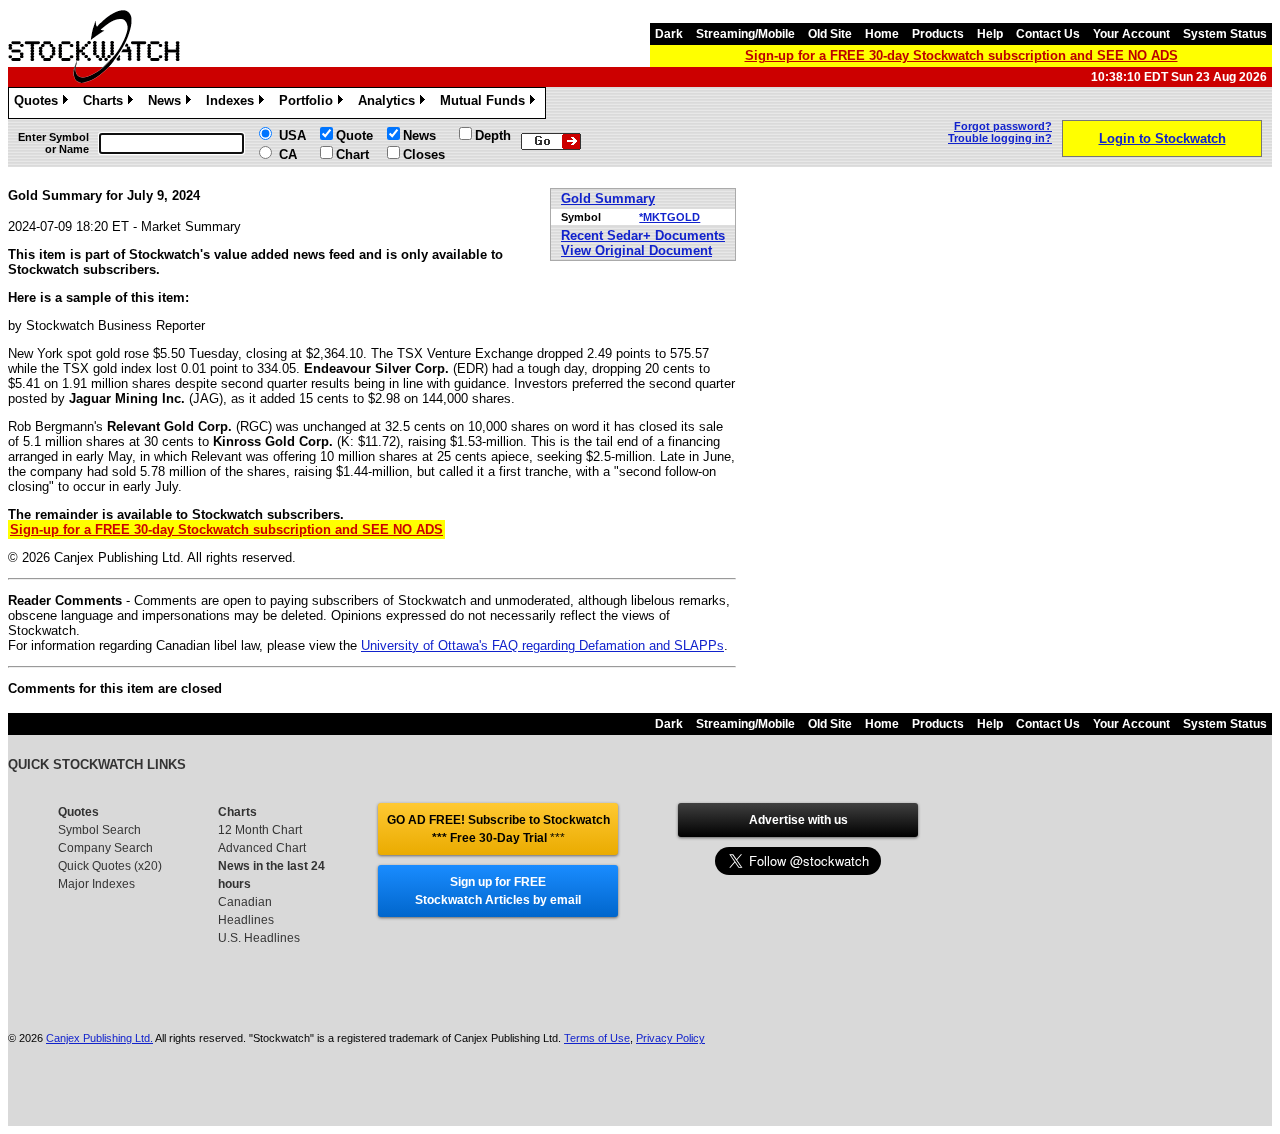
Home (882, 34)
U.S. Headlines (259, 938)
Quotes (39, 103)
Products (938, 34)
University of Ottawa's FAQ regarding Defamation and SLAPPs (542, 645)
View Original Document (636, 250)
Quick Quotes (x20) (110, 866)
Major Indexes (96, 884)
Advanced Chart (262, 848)
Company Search (105, 848)
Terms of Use (597, 1038)
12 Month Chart (260, 830)
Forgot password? (1003, 126)
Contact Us (1048, 34)
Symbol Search (99, 830)
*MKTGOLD (669, 217)
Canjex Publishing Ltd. (99, 1038)
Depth (493, 135)
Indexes (233, 103)
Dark (669, 34)
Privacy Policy (670, 1038)
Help (990, 34)
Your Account (1131, 34)
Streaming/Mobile (745, 34)
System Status (1225, 34)
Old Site (830, 34)
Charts (106, 103)
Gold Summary (608, 198)
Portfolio (309, 103)
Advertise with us (798, 820)
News (168, 103)
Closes (424, 154)
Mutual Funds (486, 103)
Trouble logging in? (1000, 138)
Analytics (390, 103)
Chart (352, 154)
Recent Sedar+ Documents (643, 235)
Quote (354, 135)
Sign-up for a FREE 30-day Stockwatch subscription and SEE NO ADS (961, 55)
